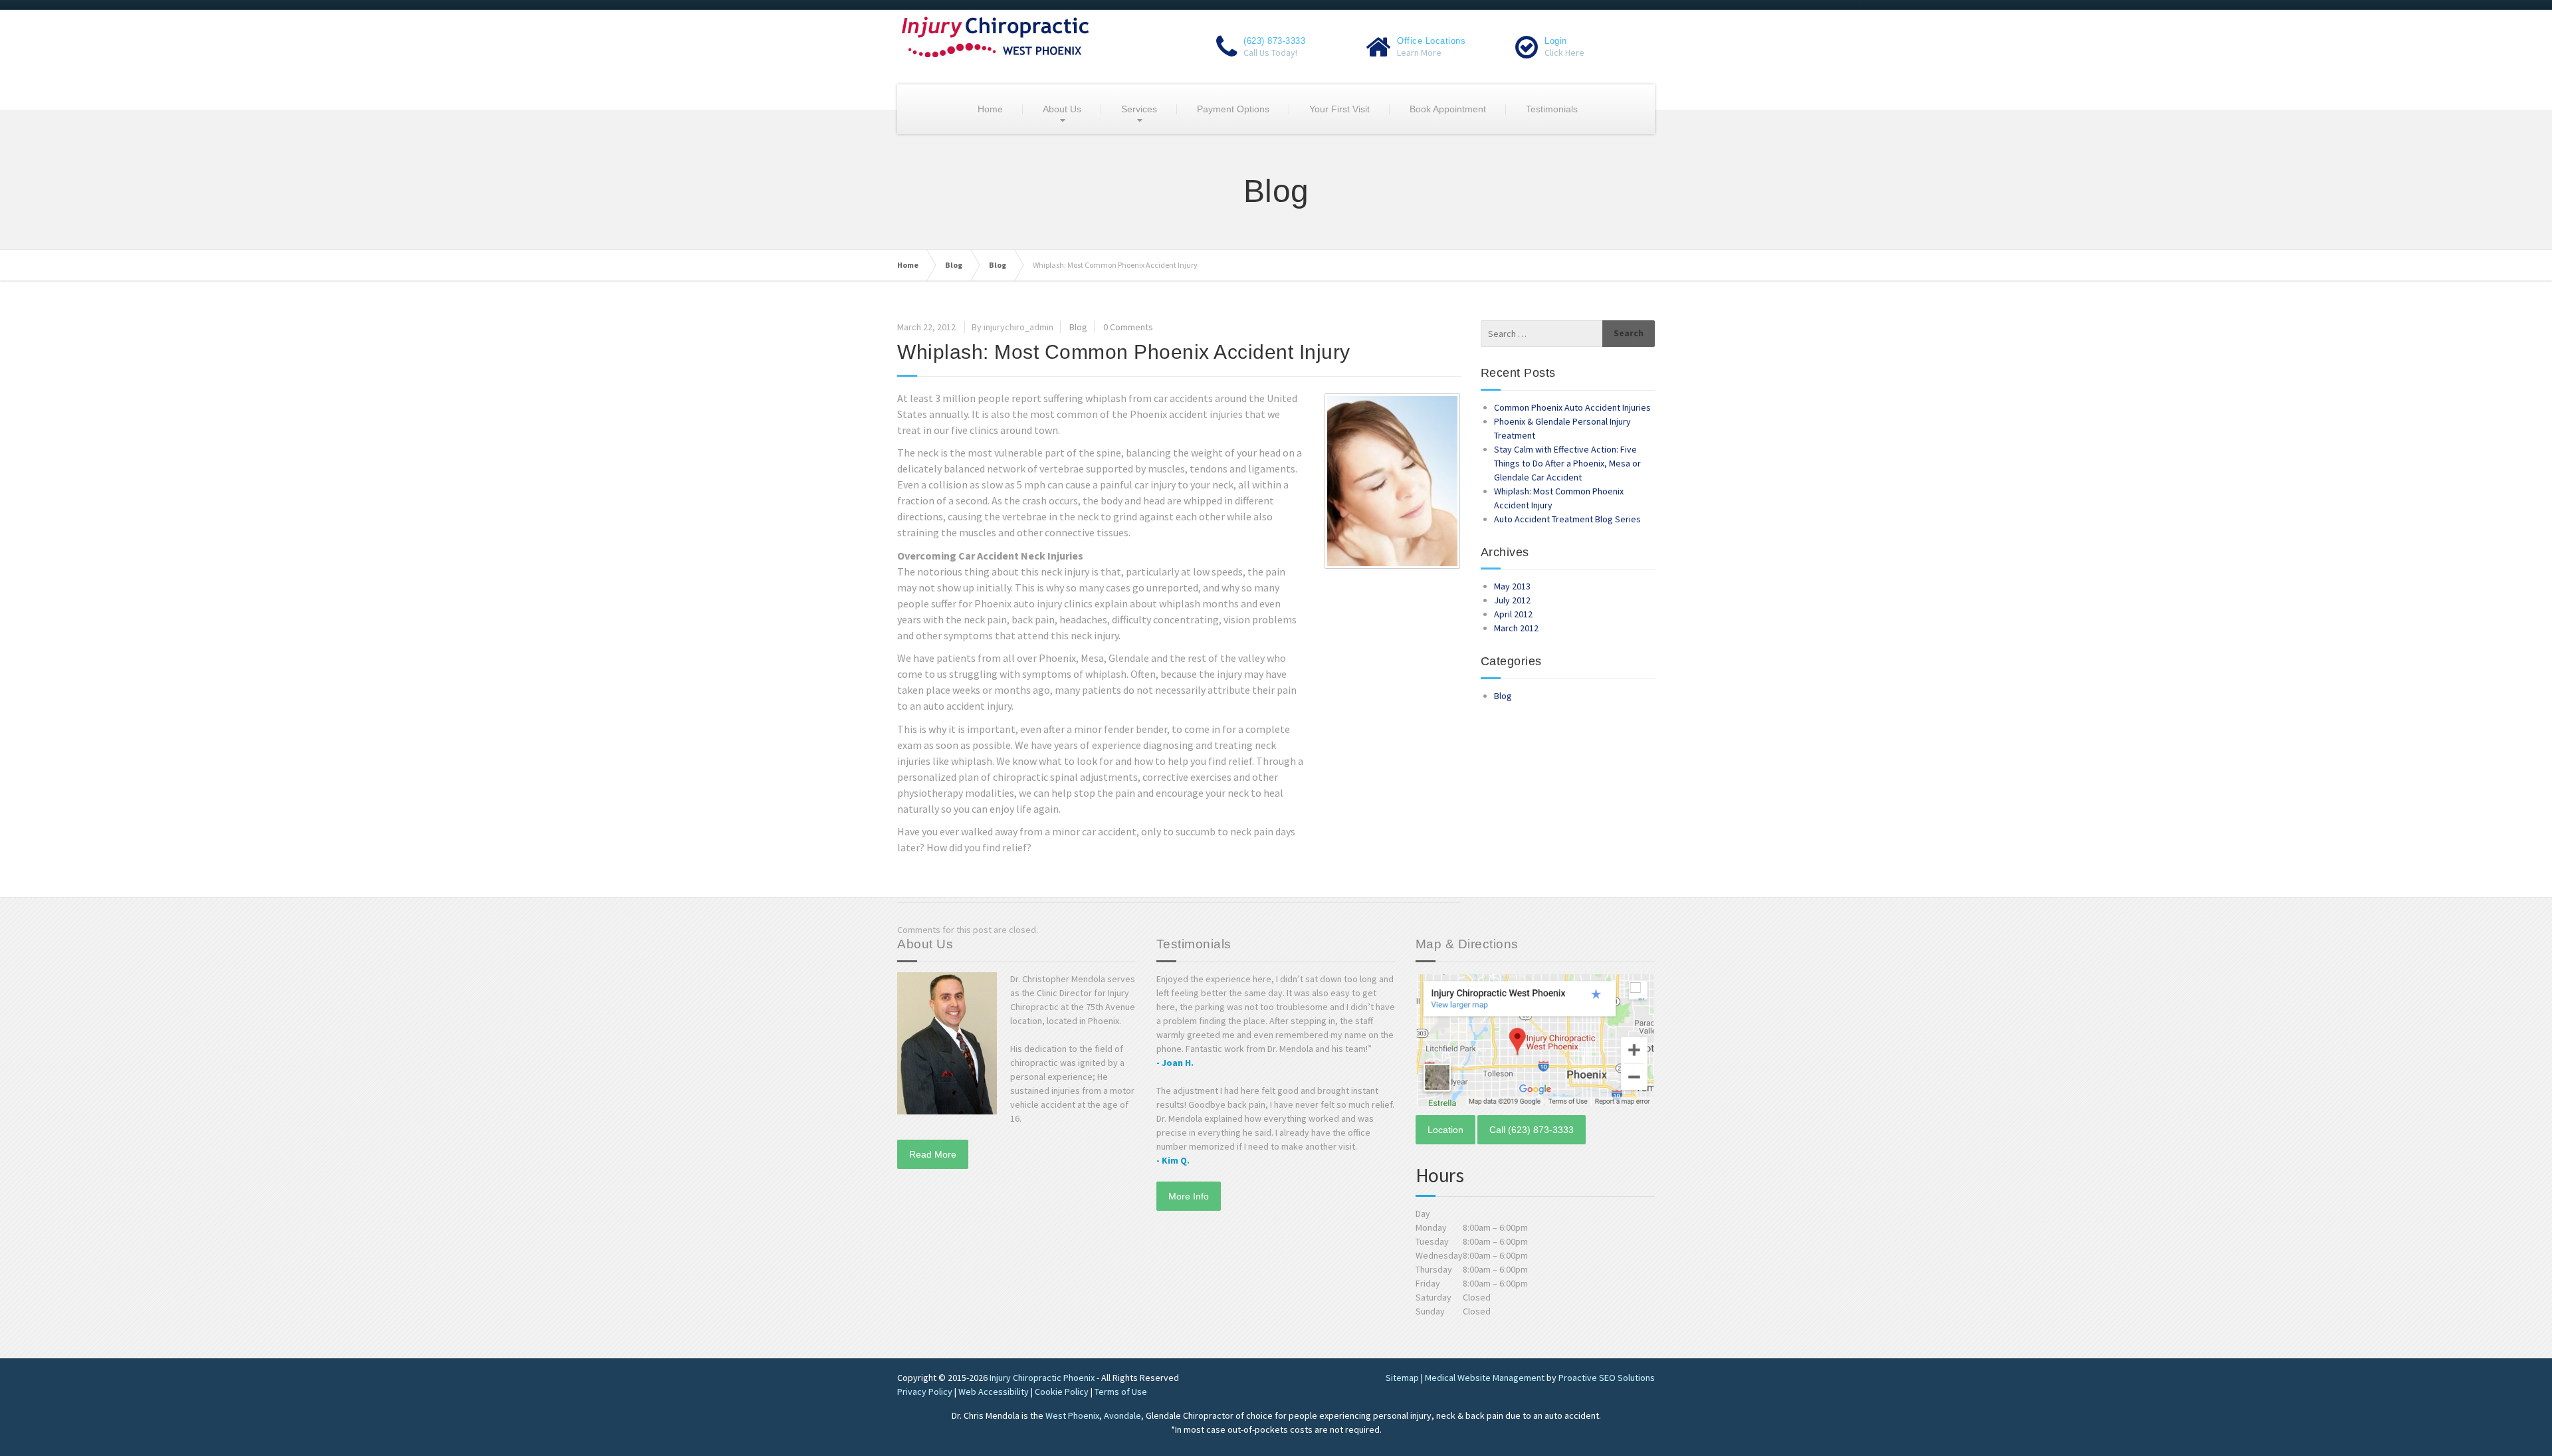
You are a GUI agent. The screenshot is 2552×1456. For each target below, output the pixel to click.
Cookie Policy (1062, 1392)
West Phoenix (1072, 1415)
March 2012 (1516, 628)
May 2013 (1512, 586)
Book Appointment (1448, 109)
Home (990, 109)
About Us (1062, 109)
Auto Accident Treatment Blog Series (1567, 519)
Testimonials (1552, 109)
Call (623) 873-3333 (1532, 1130)
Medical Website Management (1485, 1378)
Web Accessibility (994, 1392)
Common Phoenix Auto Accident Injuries (1572, 407)
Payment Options (1233, 109)
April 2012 (1513, 614)
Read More (933, 1154)
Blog (954, 265)
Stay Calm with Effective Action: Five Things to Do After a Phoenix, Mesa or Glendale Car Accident (1567, 463)
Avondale (1122, 1415)
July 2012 (1512, 600)
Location (1445, 1130)
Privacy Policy (925, 1392)
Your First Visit (1339, 109)
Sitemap (1402, 1378)
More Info (1189, 1196)
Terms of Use (1121, 1392)
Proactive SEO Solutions (1607, 1378)
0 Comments (1128, 327)
